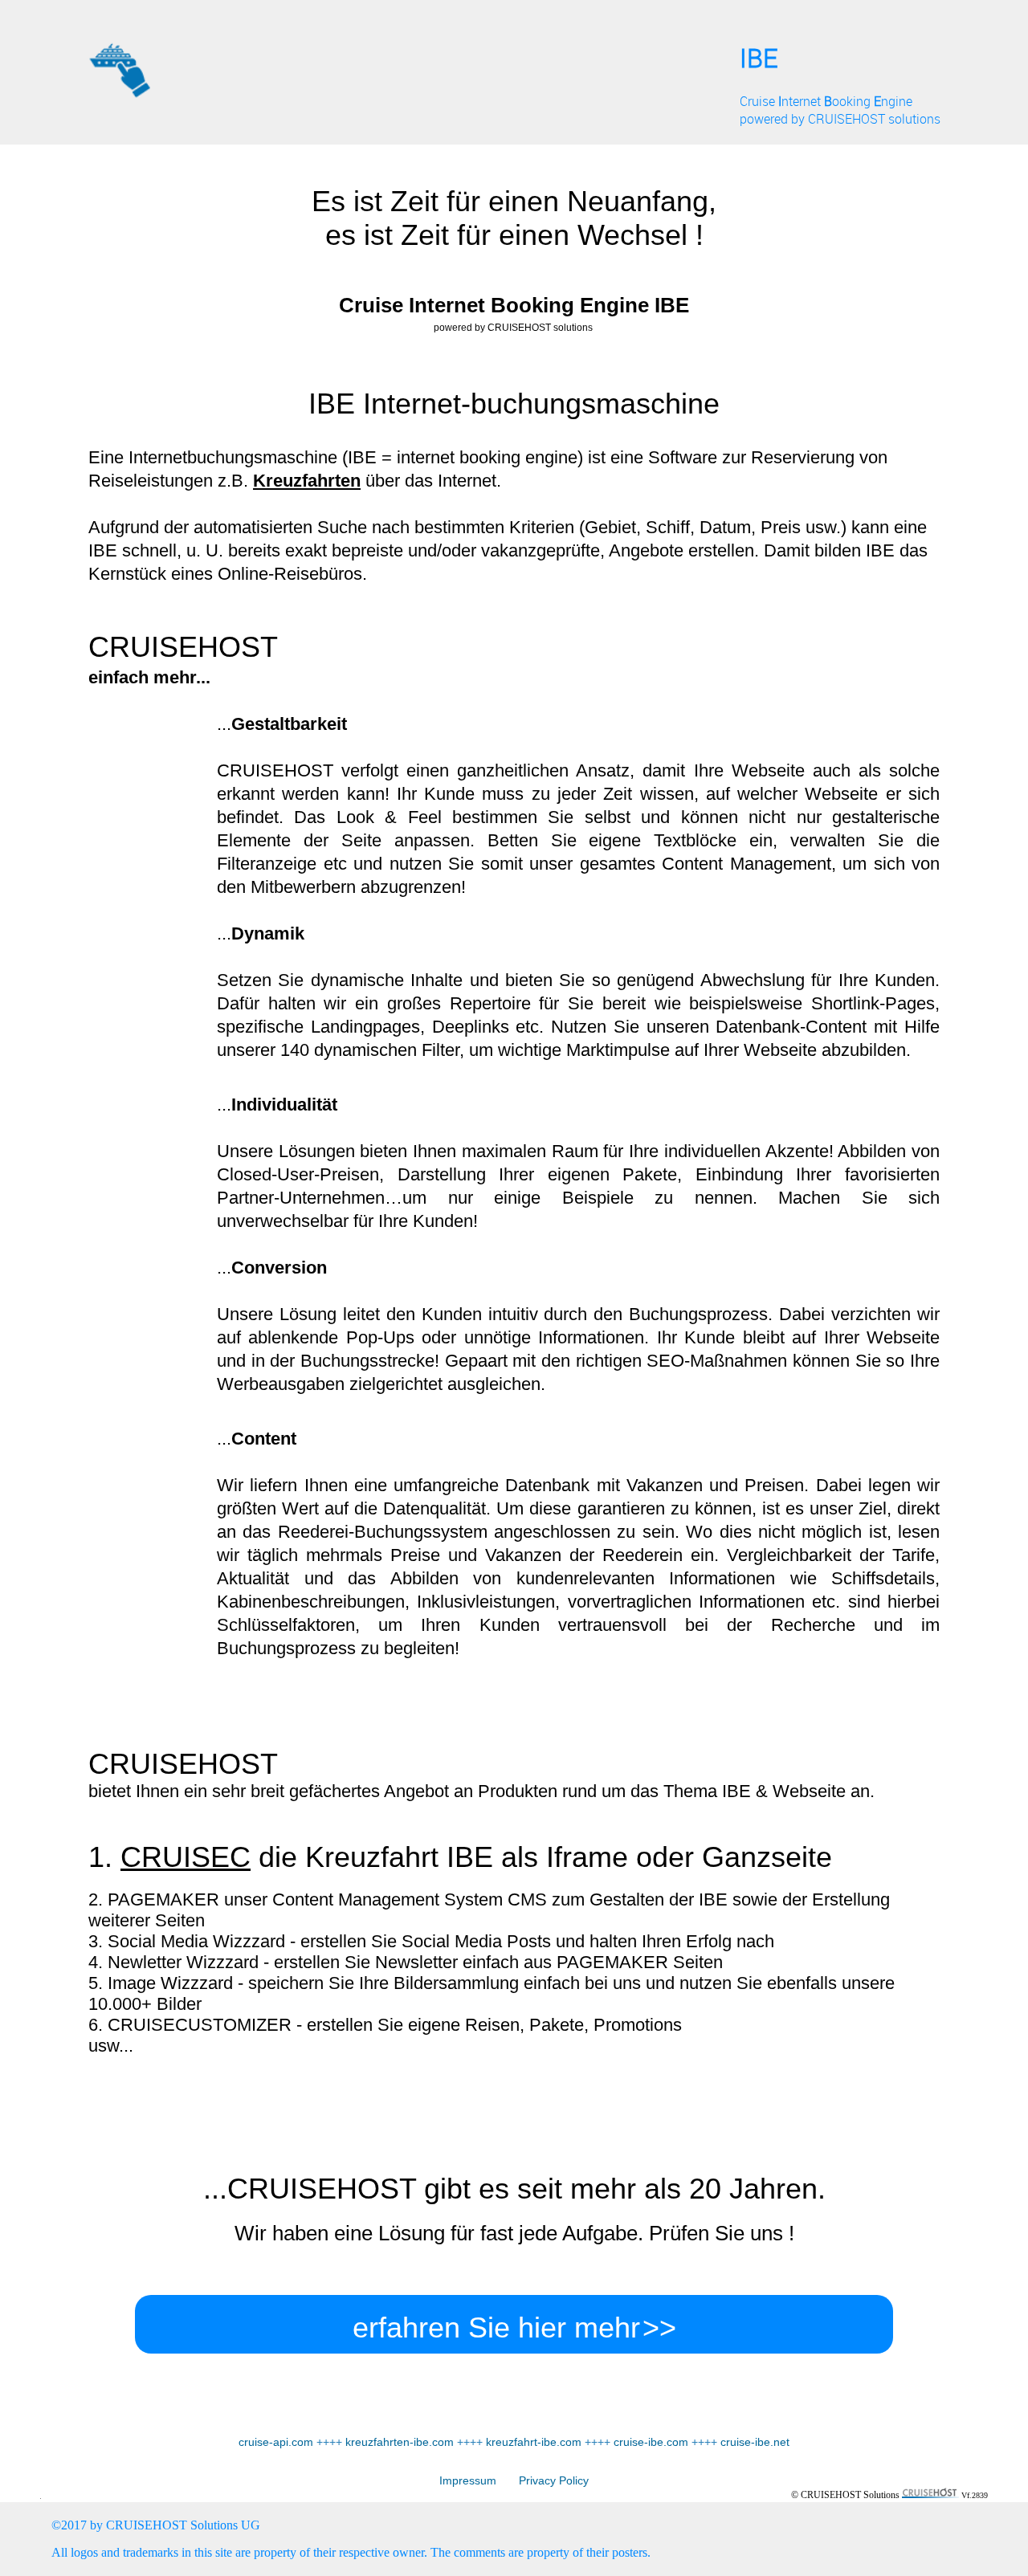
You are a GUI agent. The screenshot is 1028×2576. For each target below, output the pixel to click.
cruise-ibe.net (755, 2442)
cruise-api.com (276, 2442)
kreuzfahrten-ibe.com (400, 2442)
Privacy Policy (543, 2480)
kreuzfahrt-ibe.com (534, 2442)
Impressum (468, 2480)
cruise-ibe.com (651, 2442)
